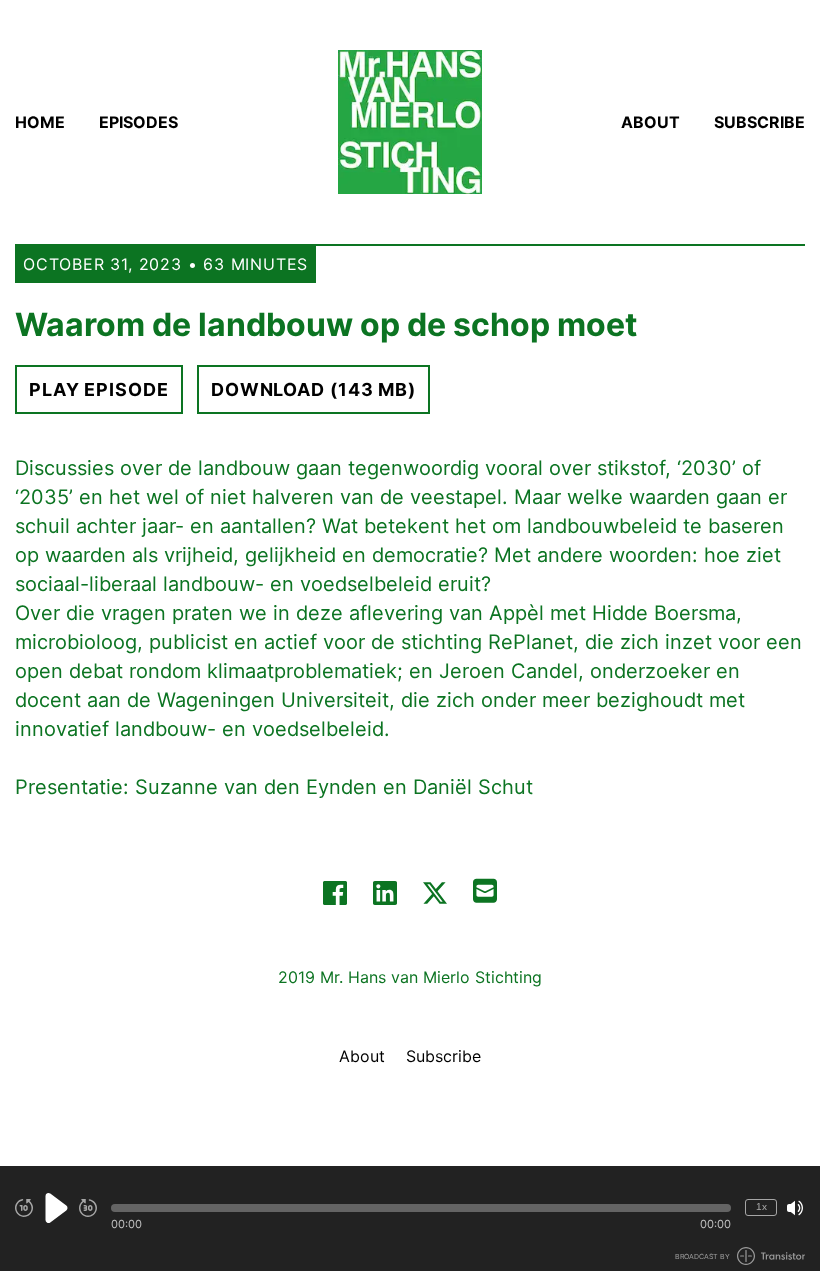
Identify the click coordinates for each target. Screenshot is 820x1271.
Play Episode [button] (99, 389)
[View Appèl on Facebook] (335, 893)
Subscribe (759, 122)
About (650, 122)
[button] (421, 1208)
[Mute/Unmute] (795, 1208)
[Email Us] (485, 889)
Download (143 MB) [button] (313, 389)
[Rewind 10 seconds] (24, 1208)
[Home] (410, 122)
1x (761, 1206)
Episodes (138, 122)
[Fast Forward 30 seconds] (88, 1208)
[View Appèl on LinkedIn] (385, 893)
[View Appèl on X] (435, 893)
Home (40, 122)
